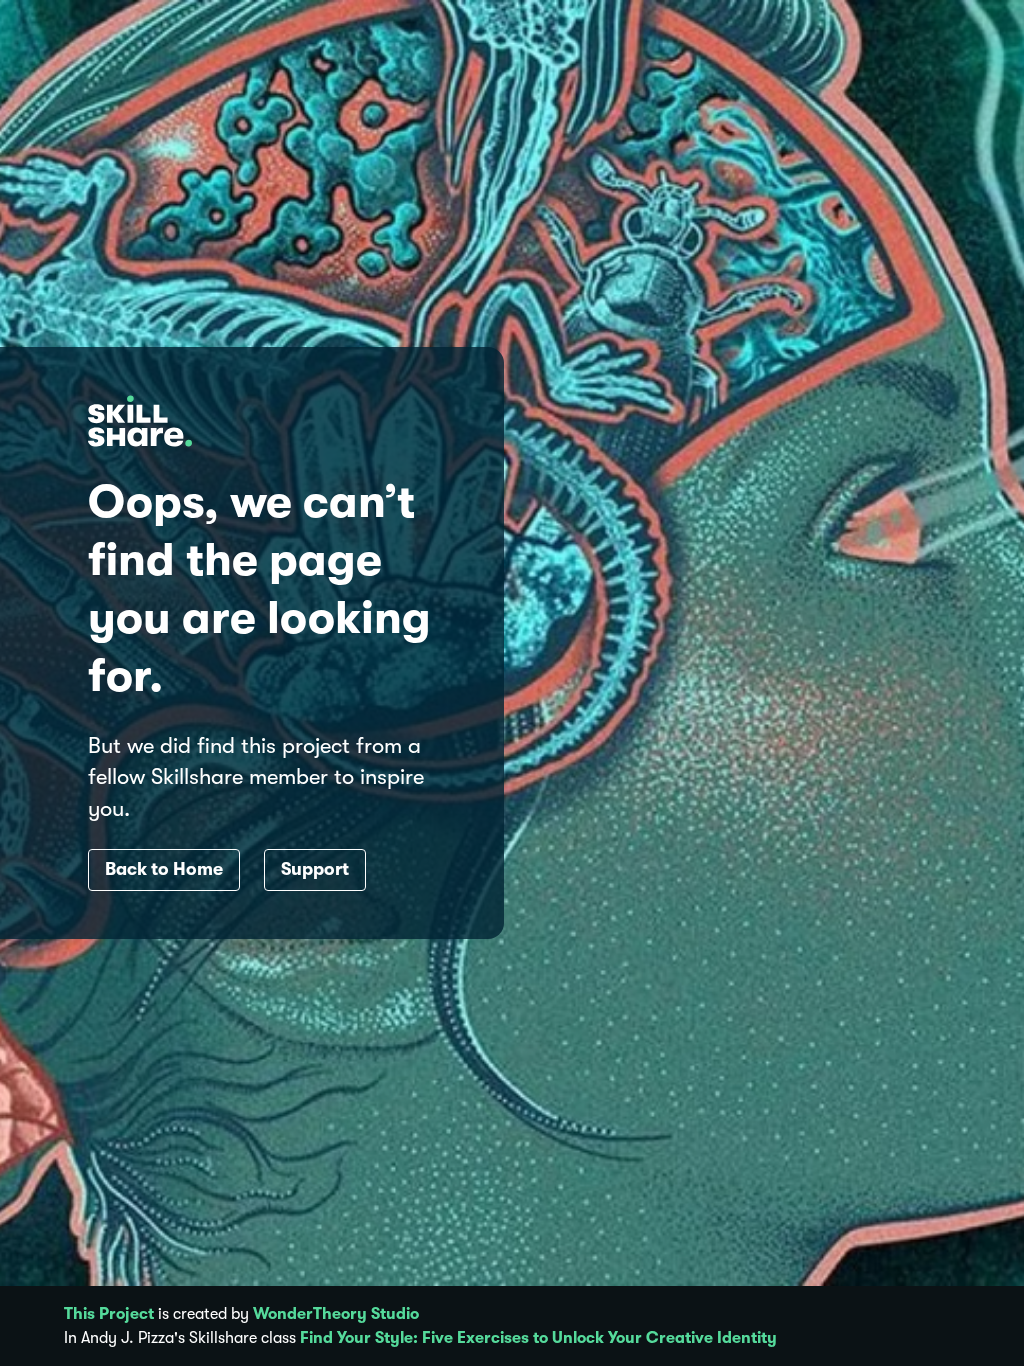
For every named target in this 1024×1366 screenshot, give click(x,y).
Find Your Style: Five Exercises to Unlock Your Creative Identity (538, 1338)
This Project (109, 1314)
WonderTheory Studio (336, 1314)
